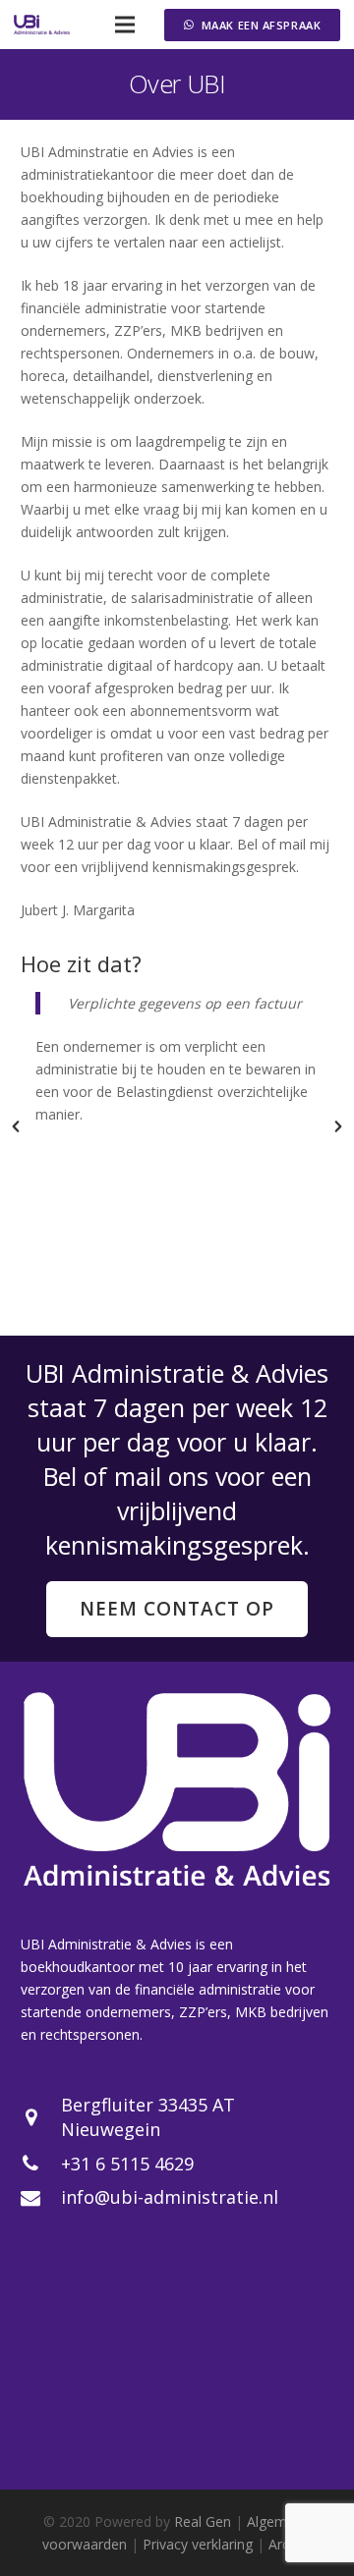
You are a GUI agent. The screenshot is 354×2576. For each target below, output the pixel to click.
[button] (16, 1126)
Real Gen (203, 2521)
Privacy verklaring (198, 2544)
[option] (177, 1059)
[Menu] (124, 25)
